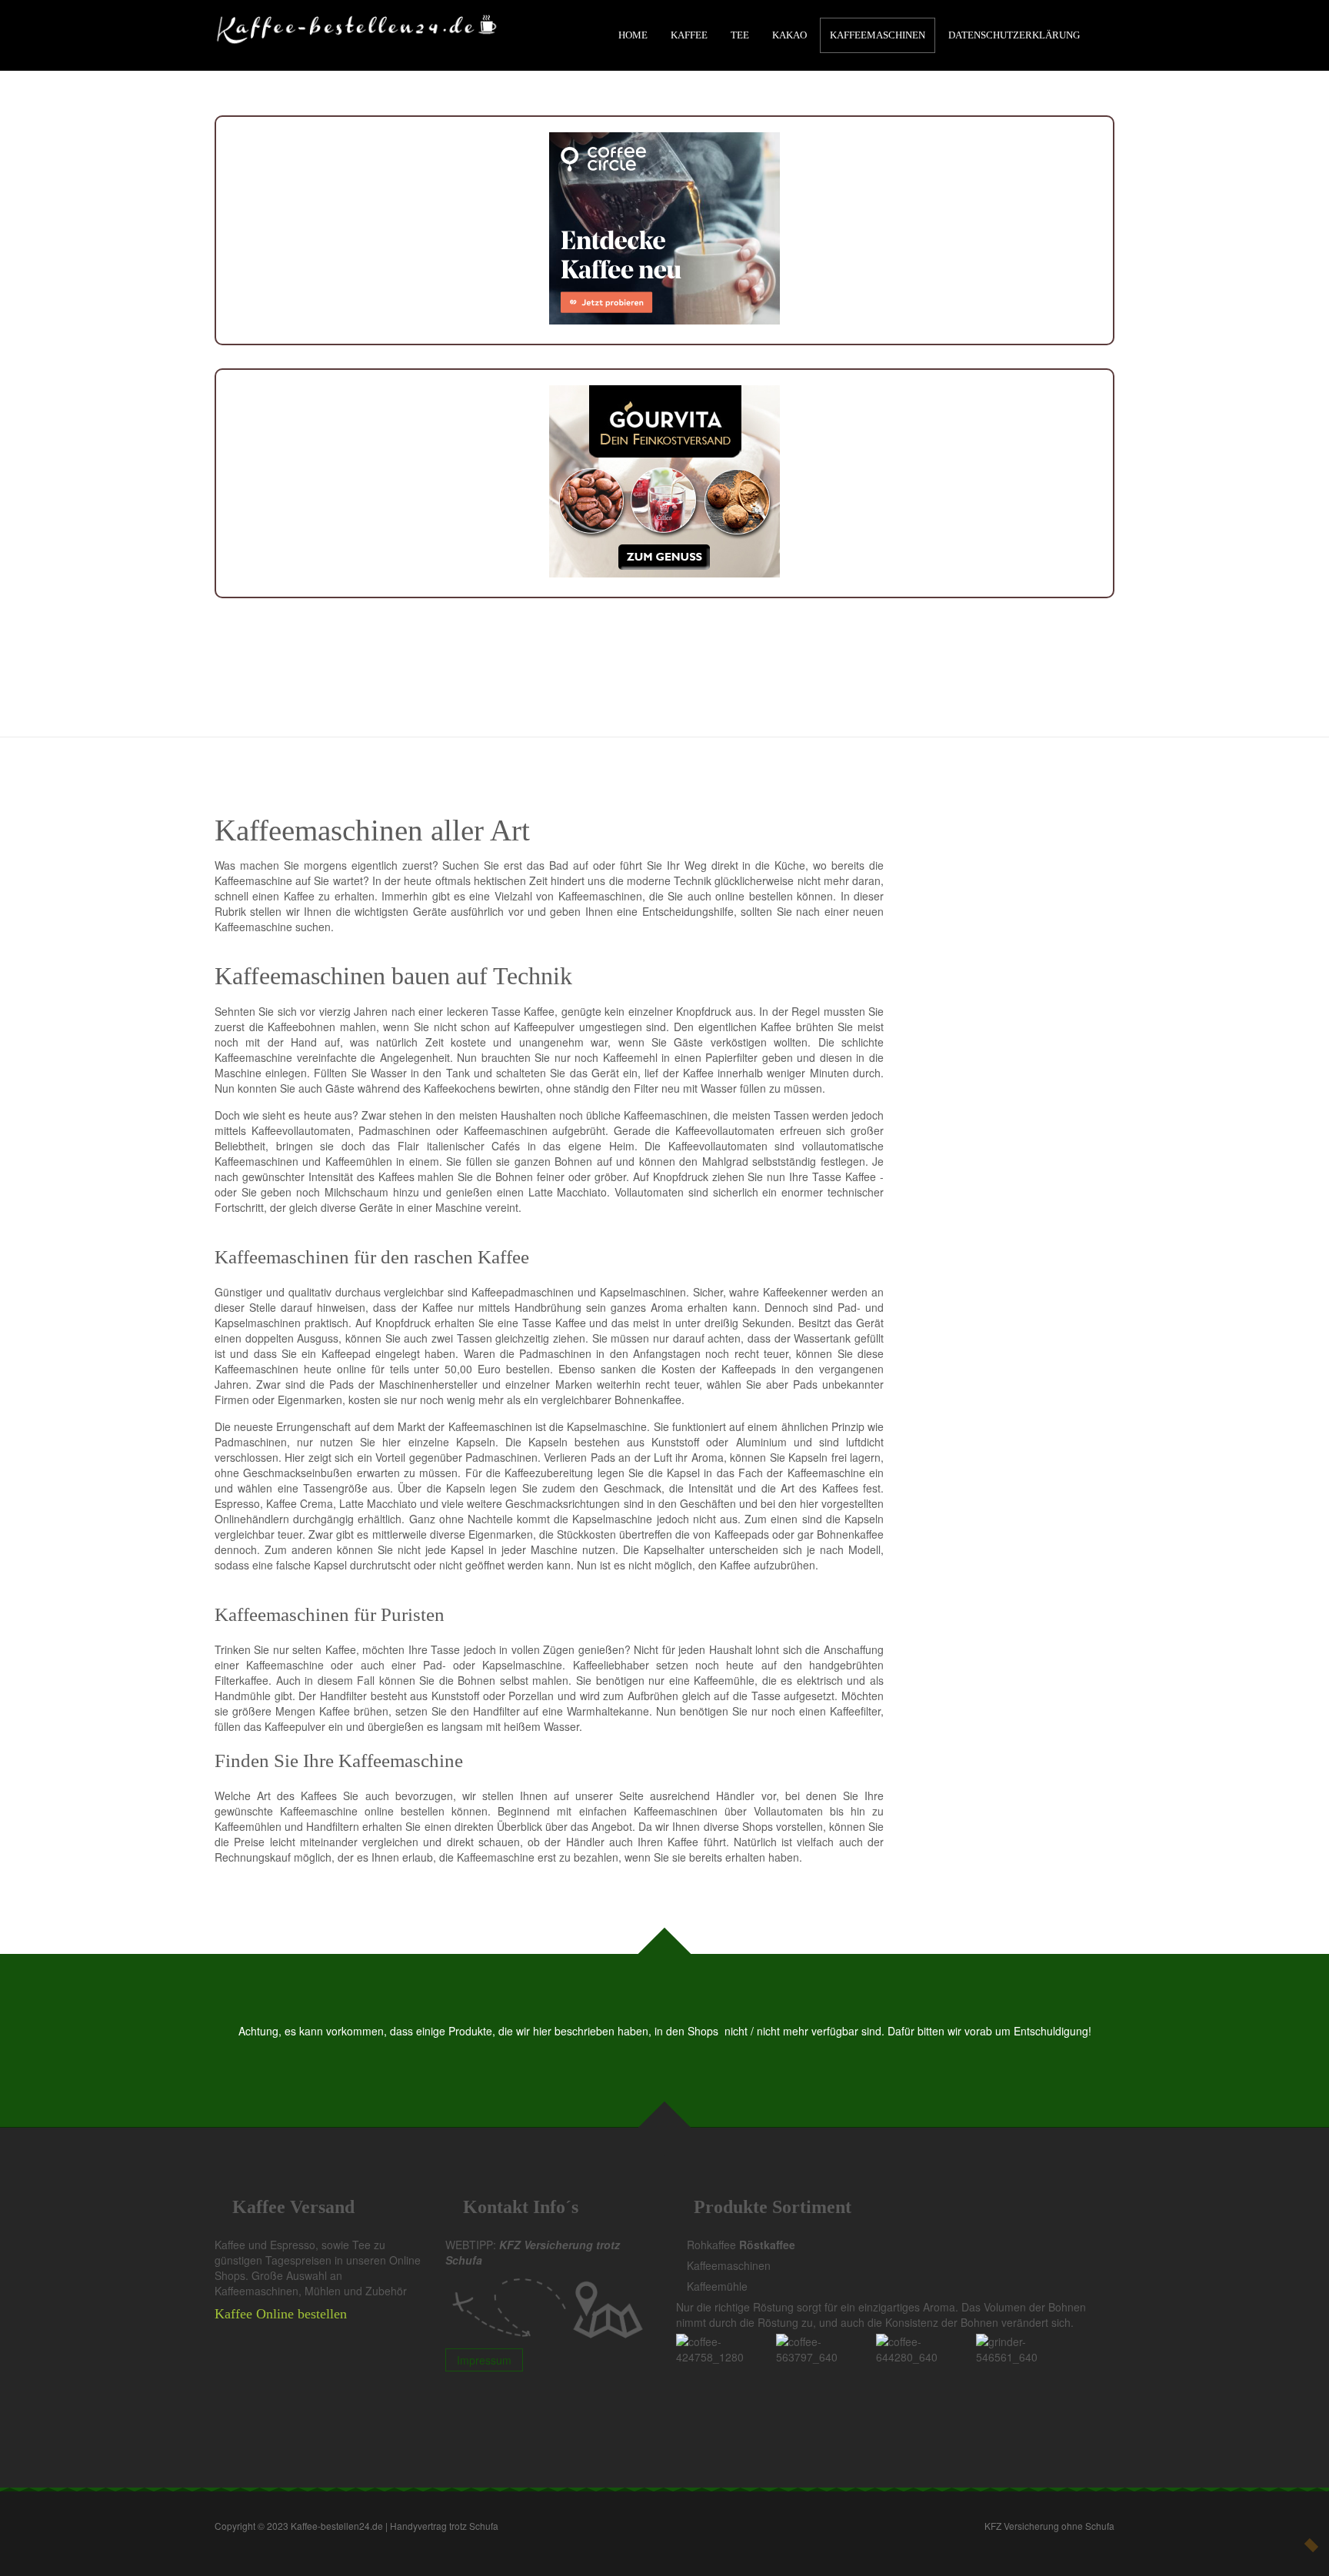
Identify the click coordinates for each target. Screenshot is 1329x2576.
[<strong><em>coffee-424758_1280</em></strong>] (726, 2348)
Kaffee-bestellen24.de (337, 2526)
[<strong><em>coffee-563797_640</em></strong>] (826, 2348)
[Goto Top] (1311, 2545)
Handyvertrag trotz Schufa (444, 2526)
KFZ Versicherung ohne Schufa (1049, 2526)
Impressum (484, 2360)
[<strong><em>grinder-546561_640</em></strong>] (1026, 2348)
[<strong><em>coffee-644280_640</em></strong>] (926, 2348)
